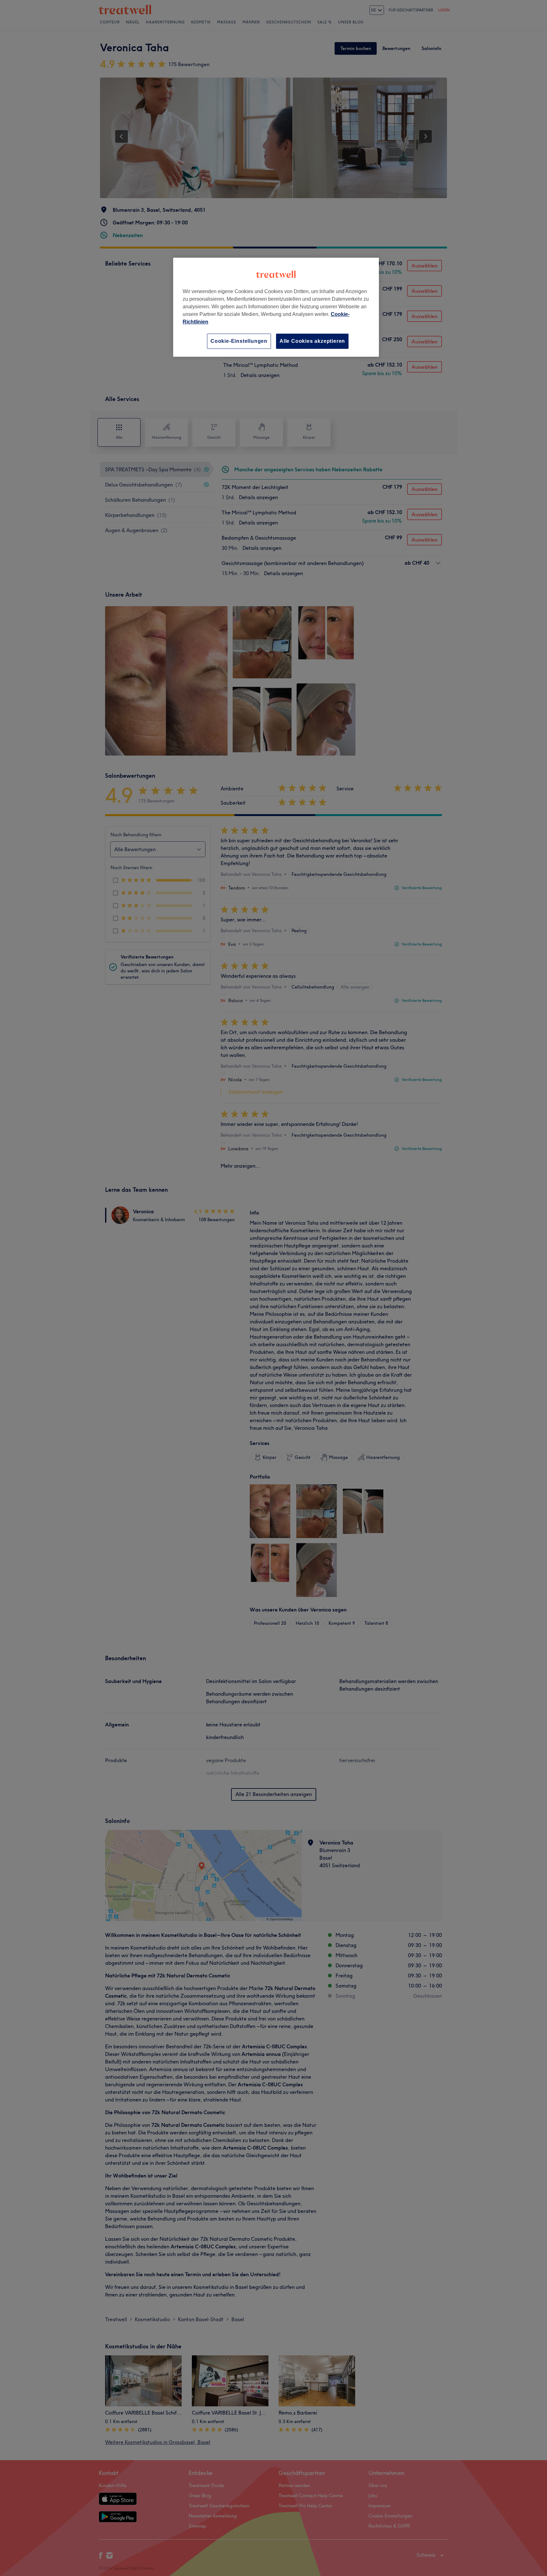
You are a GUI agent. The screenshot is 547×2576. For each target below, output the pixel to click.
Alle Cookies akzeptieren (312, 341)
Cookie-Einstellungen (239, 341)
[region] (276, 307)
